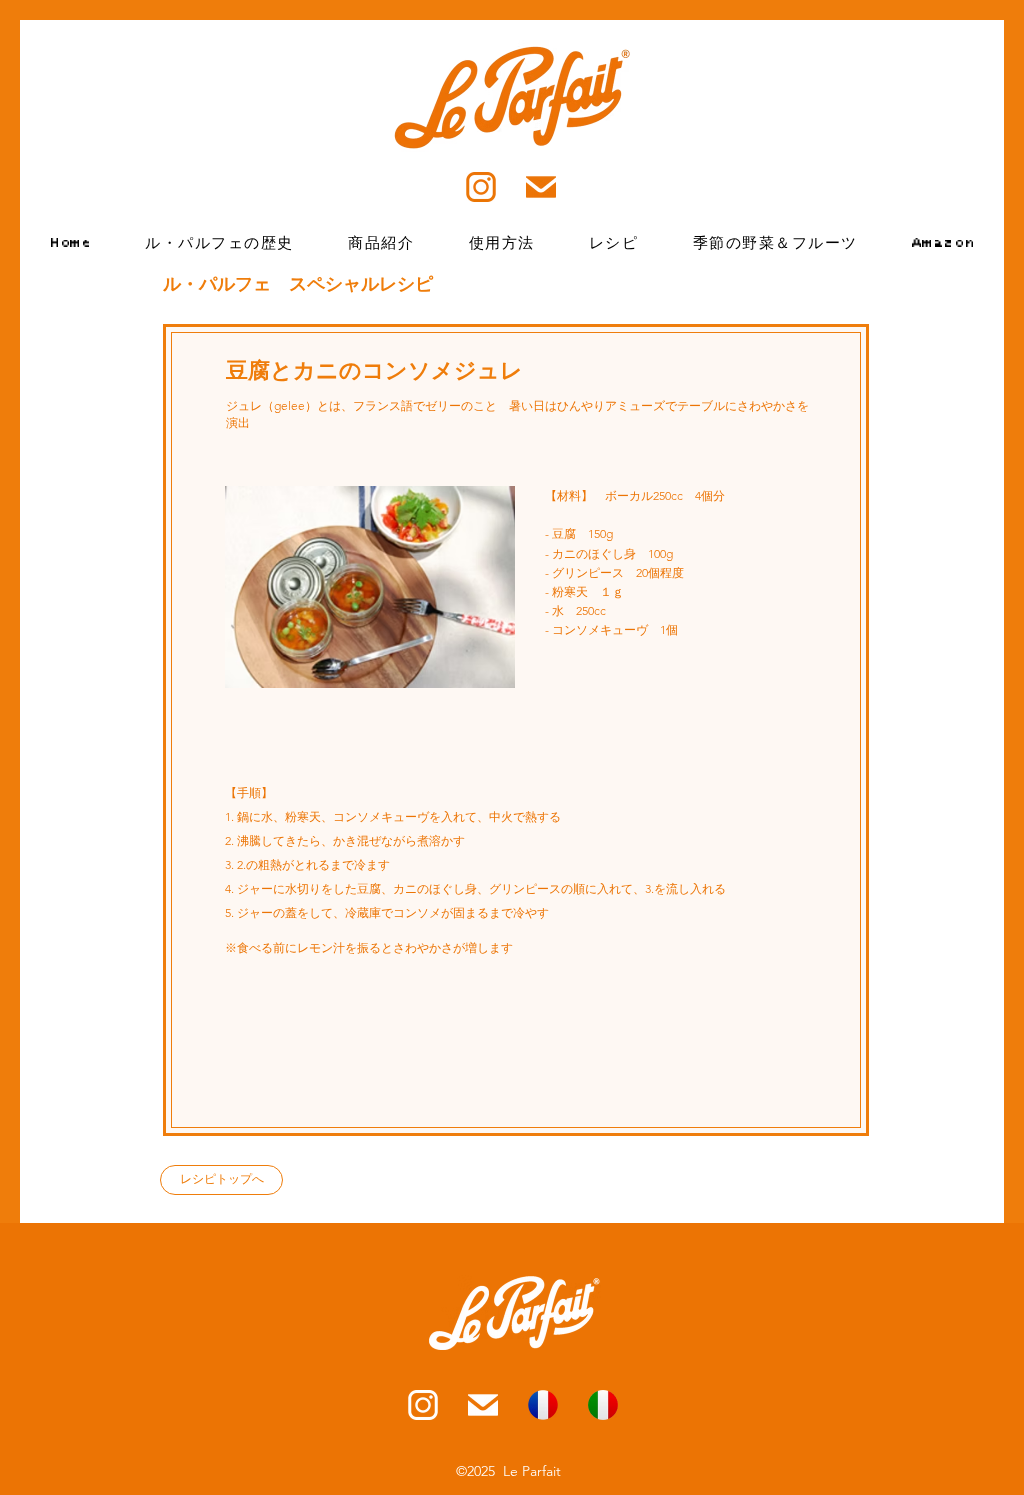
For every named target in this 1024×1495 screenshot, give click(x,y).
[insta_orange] (481, 187)
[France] (543, 1405)
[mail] (483, 1405)
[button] (501, 243)
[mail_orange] (541, 187)
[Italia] (603, 1405)
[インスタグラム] (423, 1405)
